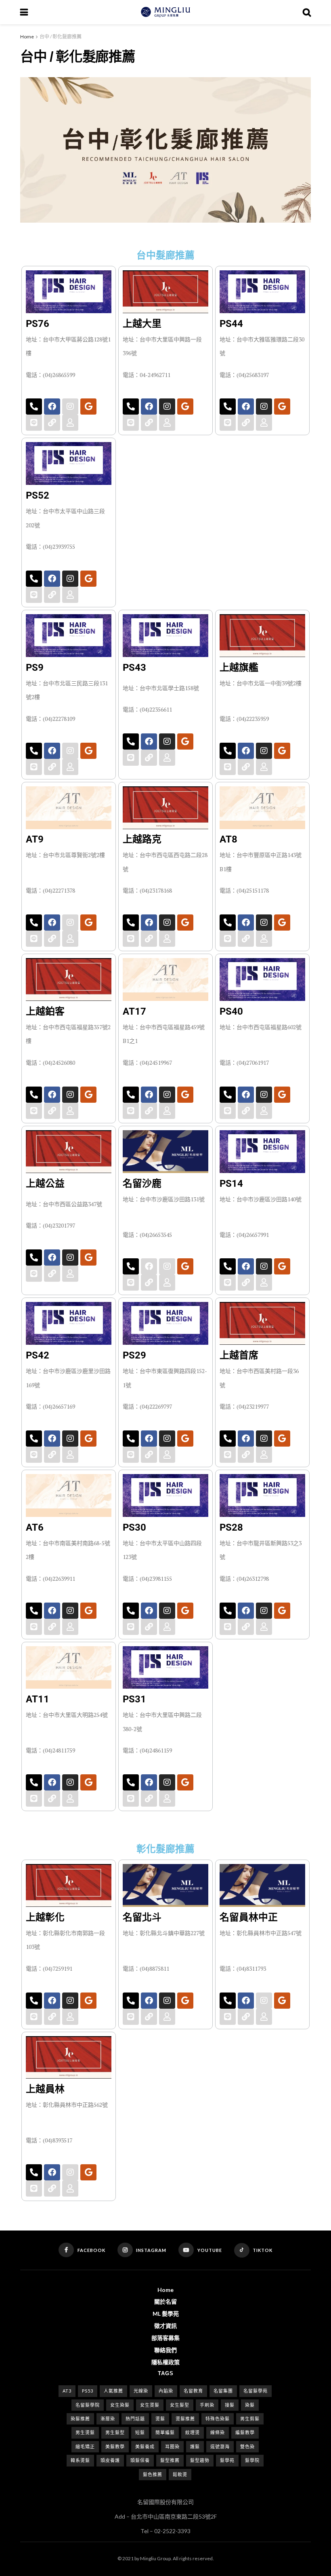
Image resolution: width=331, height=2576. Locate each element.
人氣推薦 (113, 2391)
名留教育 (193, 2391)
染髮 (250, 2405)
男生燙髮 (85, 2432)
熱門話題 (135, 2419)
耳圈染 (172, 2446)
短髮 (140, 2432)
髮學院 (252, 2460)
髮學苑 (227, 2460)
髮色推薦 (153, 2474)
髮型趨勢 (200, 2460)
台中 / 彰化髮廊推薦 (61, 37)
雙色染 (247, 2446)
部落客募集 (165, 2338)
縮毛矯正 (85, 2446)
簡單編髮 (165, 2432)
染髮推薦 (80, 2419)
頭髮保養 (140, 2460)
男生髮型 (115, 2432)
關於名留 (165, 2301)
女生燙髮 (150, 2405)
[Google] (88, 407)
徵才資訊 (165, 2326)
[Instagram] (167, 407)
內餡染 (166, 2391)
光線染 (141, 2391)
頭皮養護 (110, 2460)
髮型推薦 (170, 2460)
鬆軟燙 (180, 2474)
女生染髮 (120, 2405)
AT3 (67, 2391)
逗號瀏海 (220, 2446)
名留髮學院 (88, 2405)
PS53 (88, 2391)
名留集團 (223, 2391)
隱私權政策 (165, 2362)
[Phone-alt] (34, 407)
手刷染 (207, 2405)
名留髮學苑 (256, 2391)
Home (27, 37)
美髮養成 (145, 2446)
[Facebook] (52, 407)
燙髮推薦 (185, 2419)
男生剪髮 (250, 2419)
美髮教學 (115, 2446)
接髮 (230, 2405)
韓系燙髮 (80, 2460)
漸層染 (108, 2419)
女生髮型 (180, 2405)
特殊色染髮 (218, 2419)
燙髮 (160, 2419)
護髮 (195, 2446)
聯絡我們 (165, 2350)
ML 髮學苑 (166, 2314)
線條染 (218, 2432)
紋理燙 (193, 2432)
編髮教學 (245, 2432)
